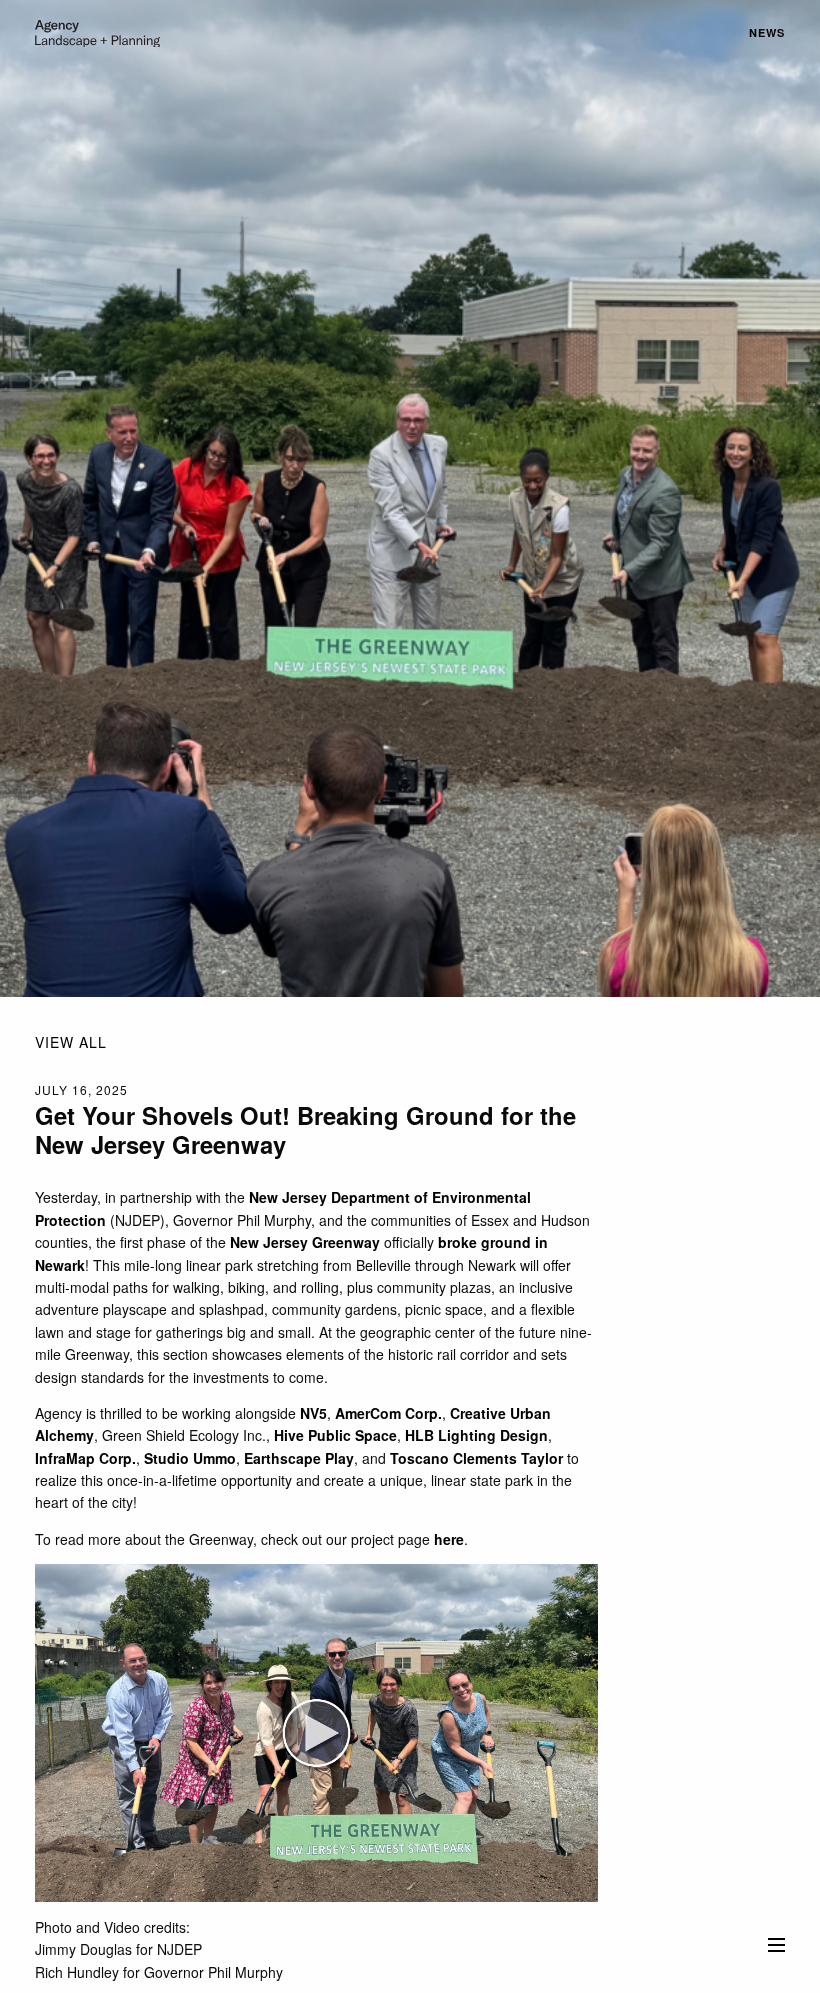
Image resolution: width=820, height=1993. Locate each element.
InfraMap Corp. (85, 1458)
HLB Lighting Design (476, 1435)
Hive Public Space (335, 1435)
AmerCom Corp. (388, 1413)
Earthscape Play (299, 1458)
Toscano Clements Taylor (476, 1458)
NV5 (313, 1413)
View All (71, 1042)
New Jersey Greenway (305, 1242)
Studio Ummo (190, 1458)
